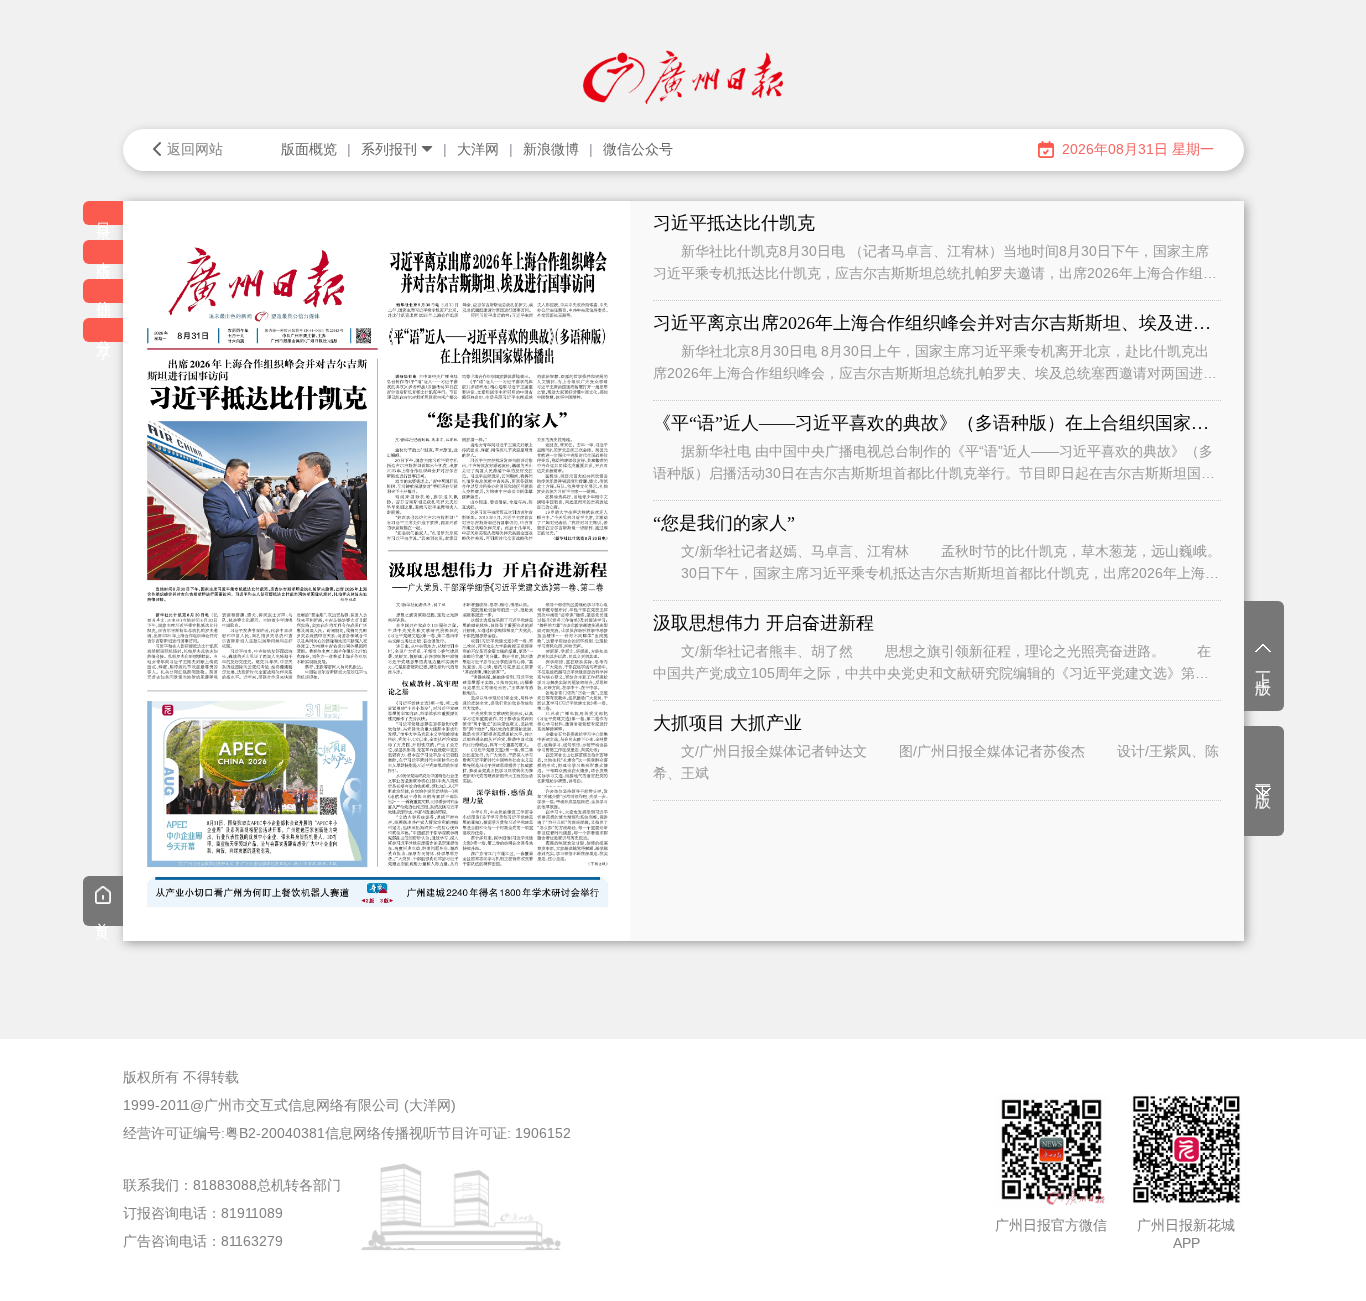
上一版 (1263, 666)
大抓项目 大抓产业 (727, 723)
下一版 (1263, 779)
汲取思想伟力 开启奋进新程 (763, 623)
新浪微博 (551, 149)
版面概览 (309, 149)
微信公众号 (638, 149)
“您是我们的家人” (724, 523)
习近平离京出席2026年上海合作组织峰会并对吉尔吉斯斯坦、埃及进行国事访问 (937, 323)
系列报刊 (389, 149)
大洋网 (478, 149)
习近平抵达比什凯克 (734, 223)
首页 (103, 916)
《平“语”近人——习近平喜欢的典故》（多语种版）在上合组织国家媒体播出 (937, 423)
